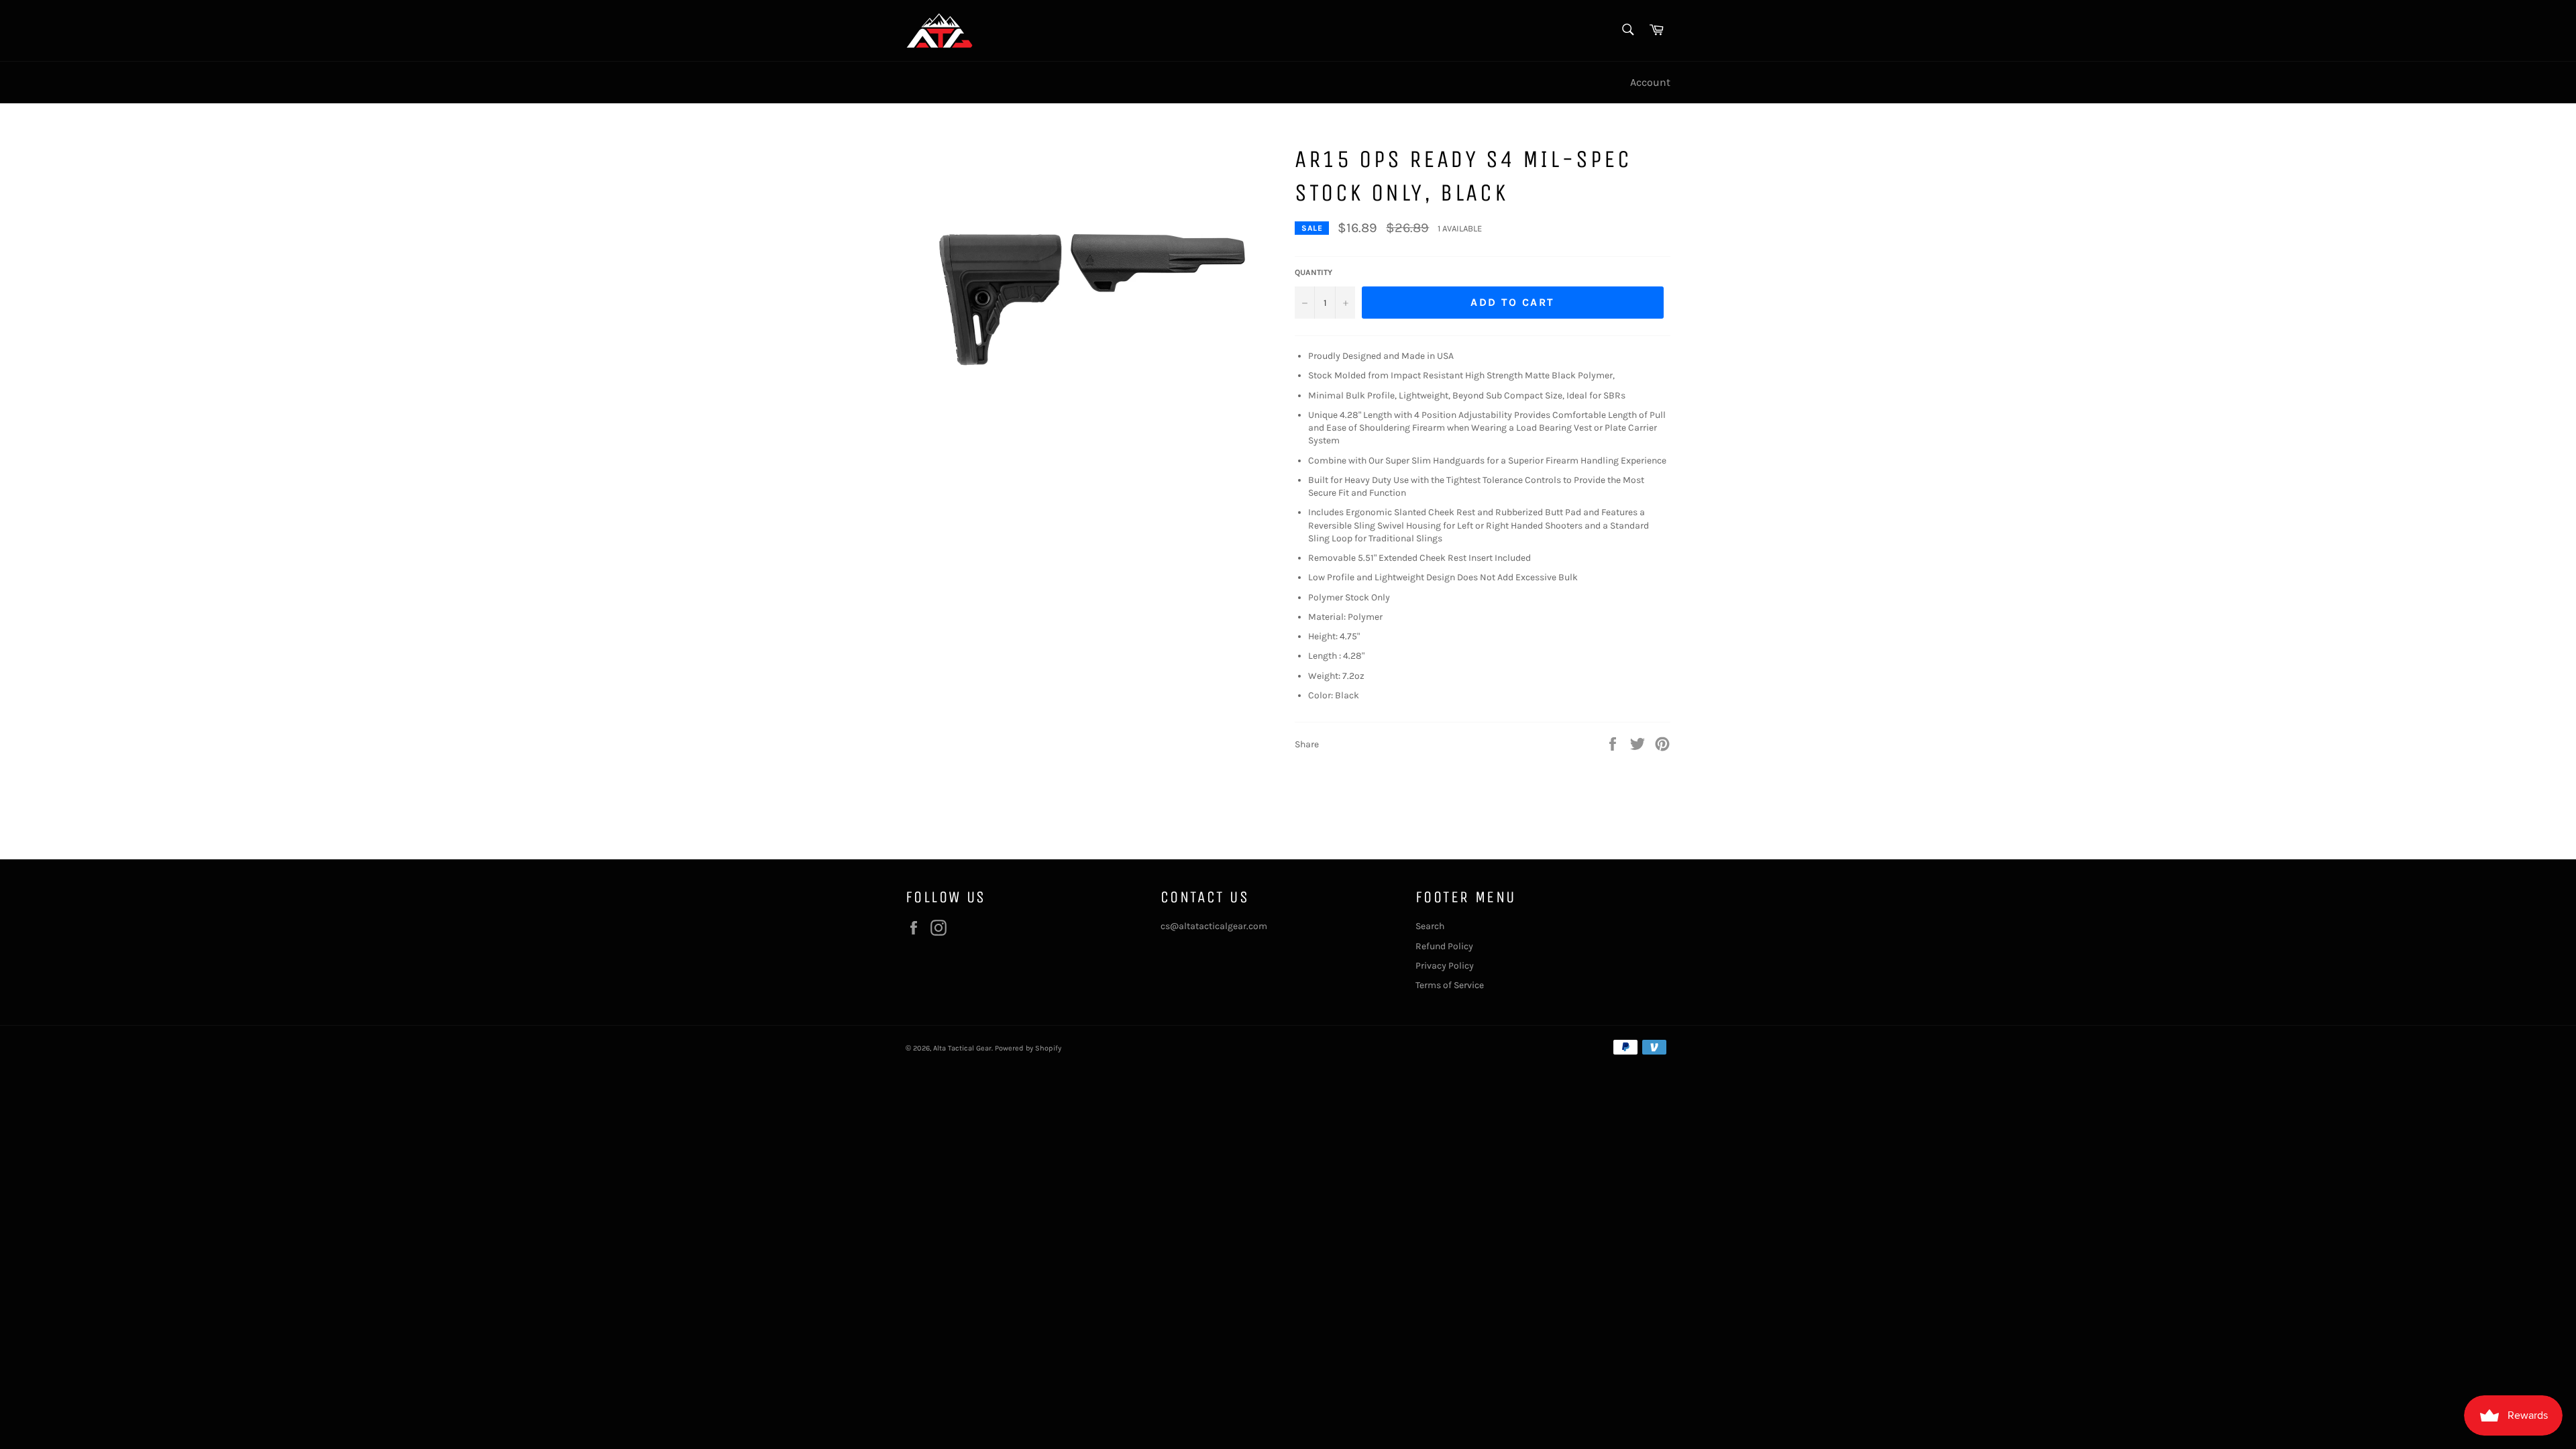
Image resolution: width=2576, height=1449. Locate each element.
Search (1430, 926)
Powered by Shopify (1028, 1048)
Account (1650, 82)
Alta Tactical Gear (962, 1048)
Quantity (1313, 272)
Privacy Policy (1445, 966)
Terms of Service (1450, 985)
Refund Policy (1444, 946)
